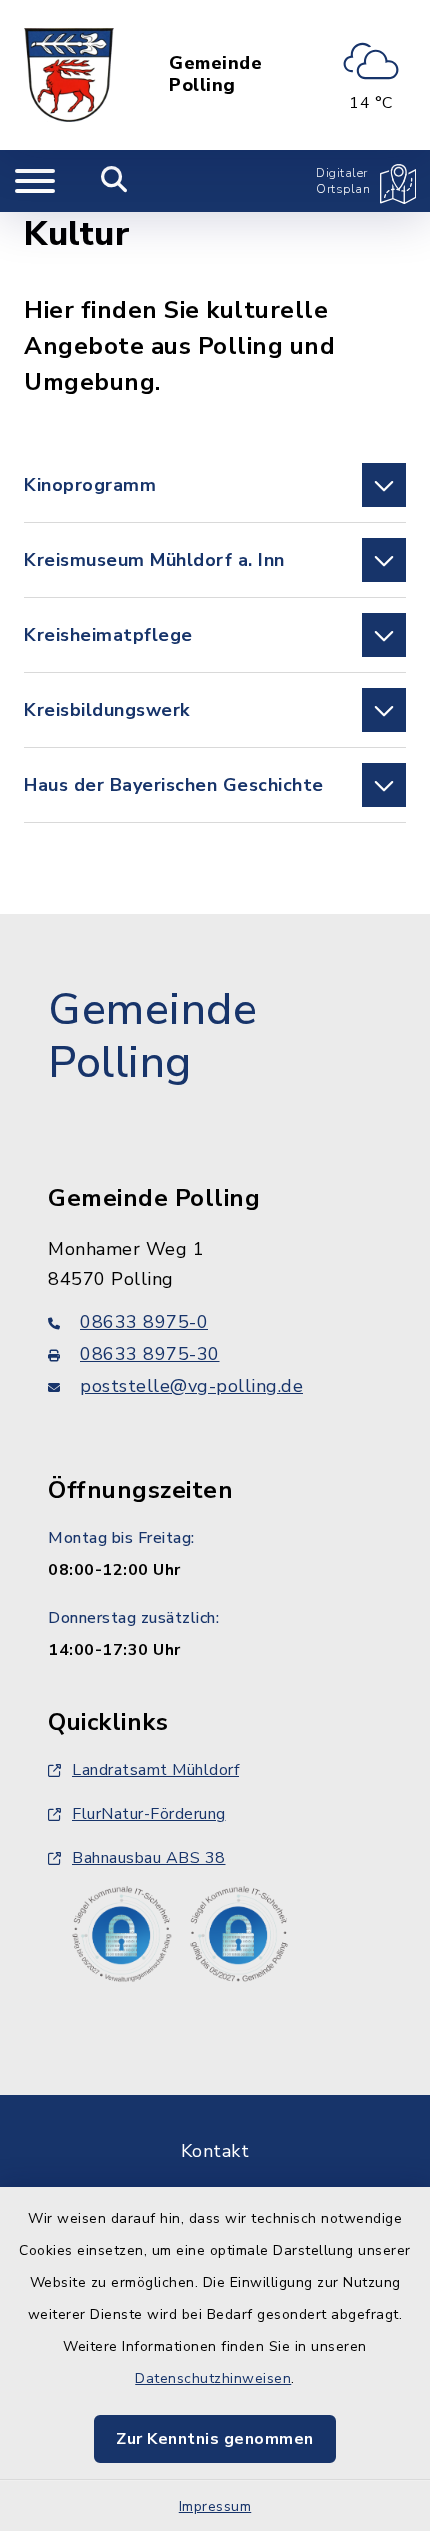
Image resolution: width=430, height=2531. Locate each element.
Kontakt (215, 2151)
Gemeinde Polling (215, 74)
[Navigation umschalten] (35, 181)
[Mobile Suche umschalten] (114, 181)
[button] (215, 485)
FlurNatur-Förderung (149, 1814)
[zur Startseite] (69, 75)
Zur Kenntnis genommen (215, 2439)
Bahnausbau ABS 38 (149, 1858)
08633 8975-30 (150, 1354)
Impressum (215, 2506)
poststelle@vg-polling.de (191, 1386)
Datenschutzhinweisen (213, 2378)
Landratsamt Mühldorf (155, 1770)
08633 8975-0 (144, 1322)
